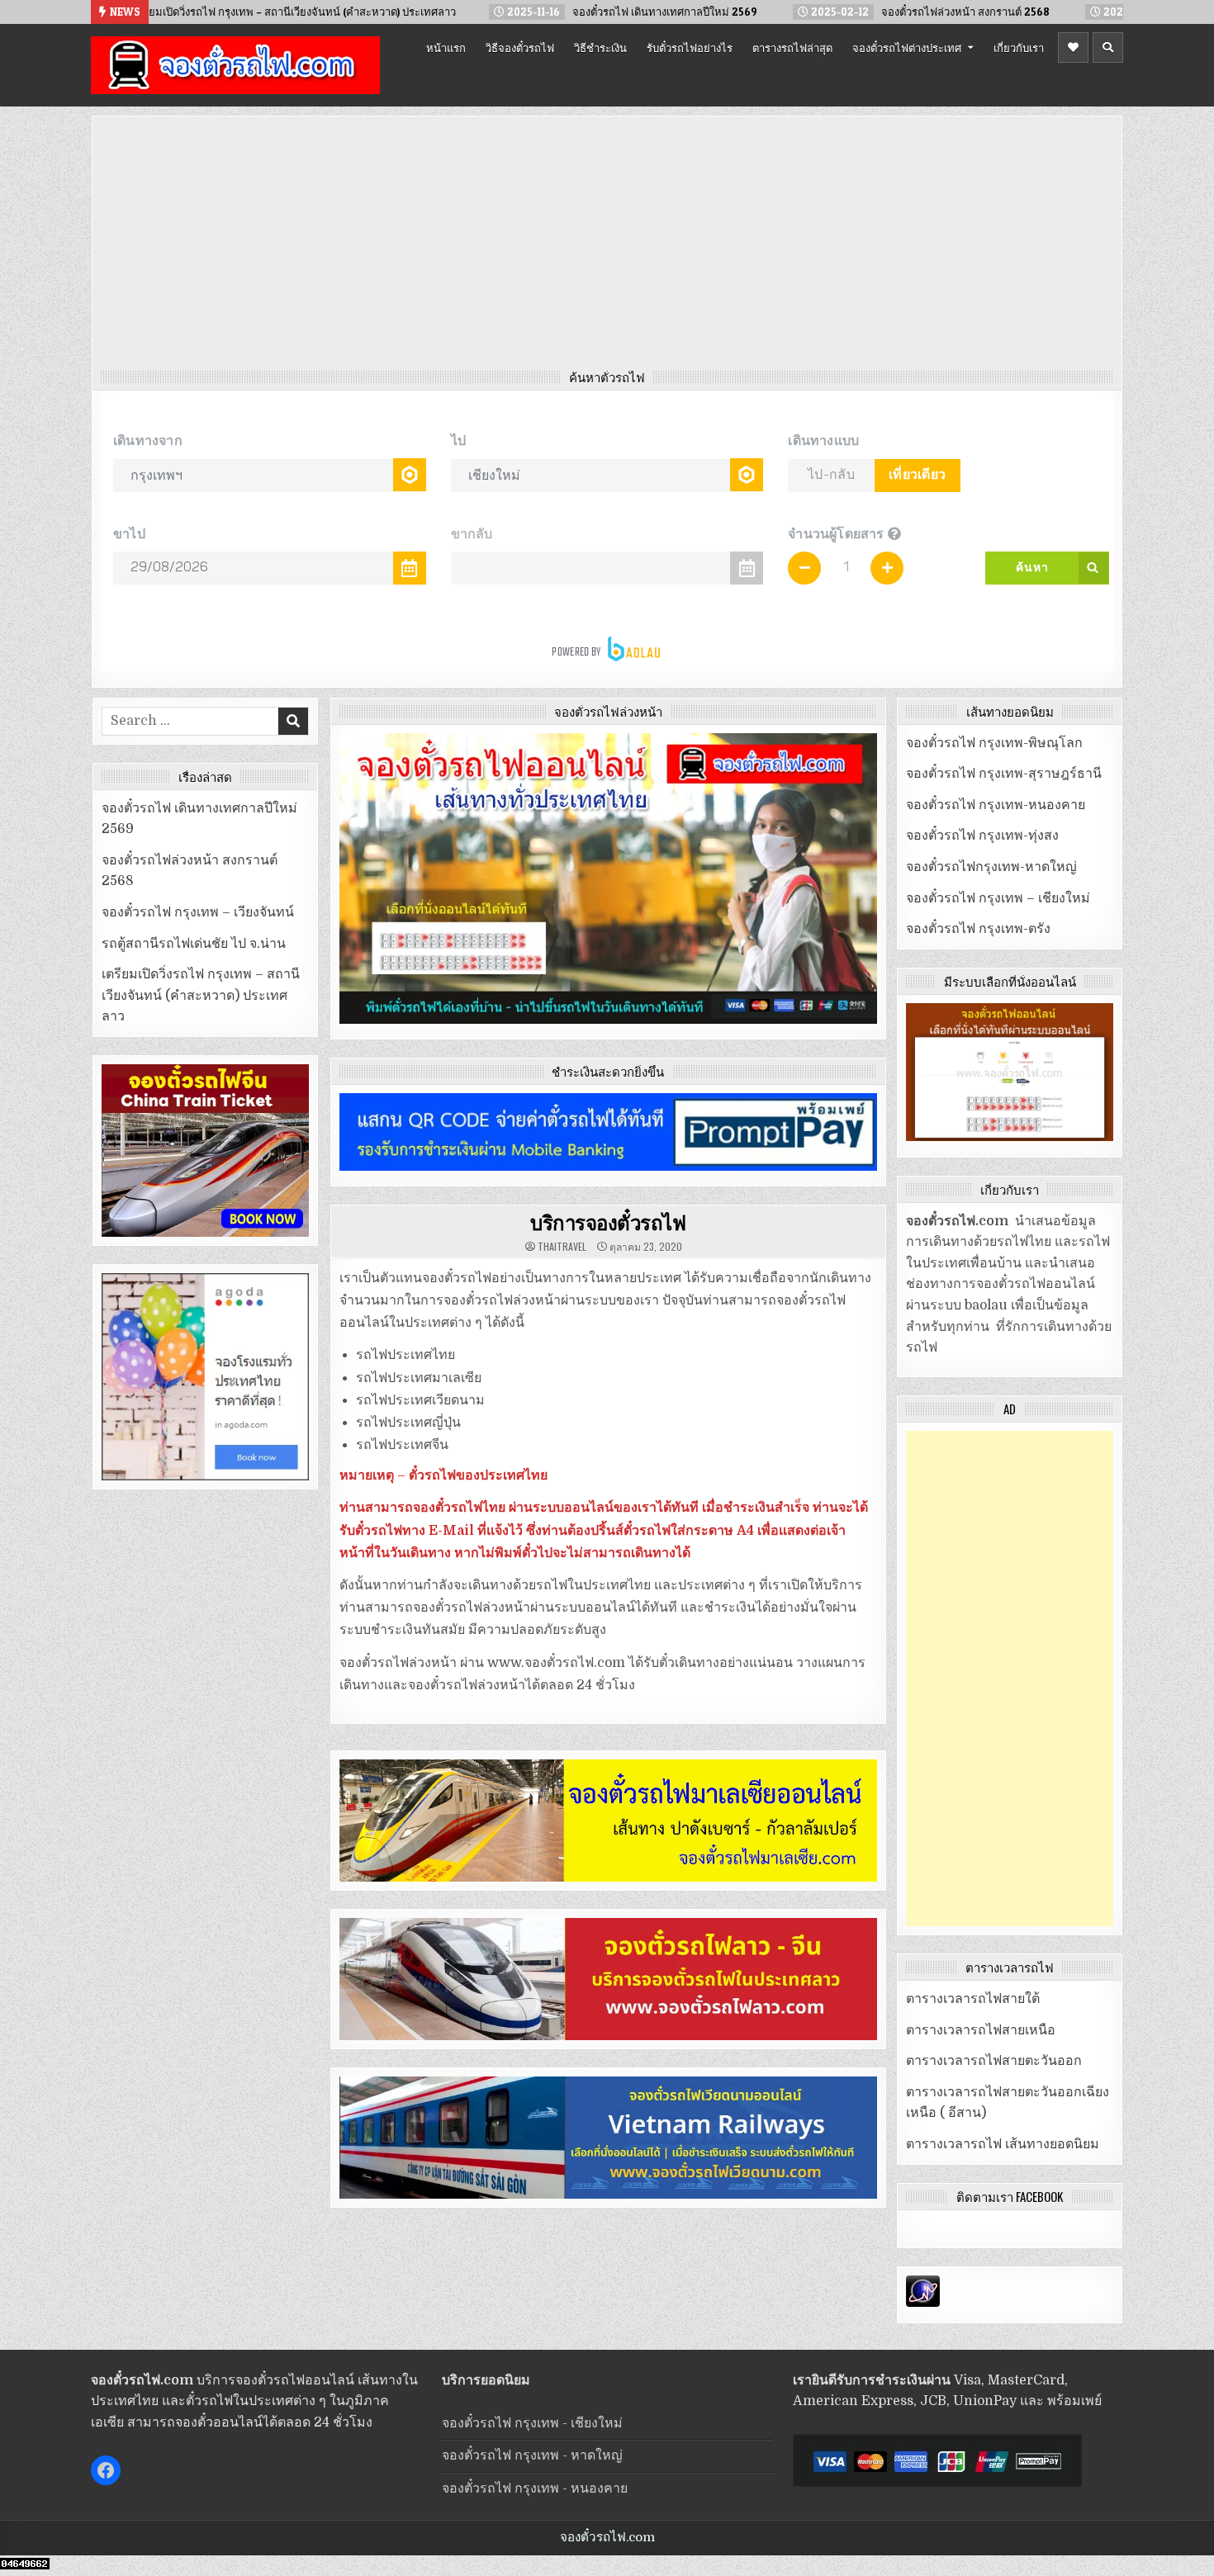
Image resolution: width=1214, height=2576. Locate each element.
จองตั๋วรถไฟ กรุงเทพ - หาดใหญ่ (532, 2455)
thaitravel (562, 1247)
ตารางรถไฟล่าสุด (792, 47)
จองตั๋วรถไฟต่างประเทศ (907, 47)
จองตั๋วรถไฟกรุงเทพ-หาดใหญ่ (991, 867)
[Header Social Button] (1073, 47)
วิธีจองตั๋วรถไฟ (520, 47)
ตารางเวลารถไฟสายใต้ (973, 1999)
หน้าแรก (446, 47)
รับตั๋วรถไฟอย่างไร (690, 47)
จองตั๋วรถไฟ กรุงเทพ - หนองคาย (535, 2488)
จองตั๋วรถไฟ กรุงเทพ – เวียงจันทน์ (198, 912)
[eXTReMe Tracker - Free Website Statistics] (923, 2303)
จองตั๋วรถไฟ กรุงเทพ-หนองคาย (996, 805)
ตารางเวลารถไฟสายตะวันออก (994, 2061)
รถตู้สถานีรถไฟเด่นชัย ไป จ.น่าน (194, 944)
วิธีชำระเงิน (600, 47)
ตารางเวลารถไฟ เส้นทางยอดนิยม (1003, 2144)
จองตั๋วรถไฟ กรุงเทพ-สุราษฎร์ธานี (1004, 774)
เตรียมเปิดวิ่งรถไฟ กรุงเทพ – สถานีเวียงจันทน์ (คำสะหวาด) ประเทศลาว (201, 995)
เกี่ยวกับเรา (1019, 47)
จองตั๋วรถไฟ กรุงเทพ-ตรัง (978, 929)
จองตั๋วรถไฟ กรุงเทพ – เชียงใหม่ (998, 898)
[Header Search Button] (1108, 47)
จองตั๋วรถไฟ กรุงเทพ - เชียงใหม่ (532, 2423)
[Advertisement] (607, 247)
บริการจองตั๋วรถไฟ (608, 1222)
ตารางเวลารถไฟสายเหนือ (981, 2030)
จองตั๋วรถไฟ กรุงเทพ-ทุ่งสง (982, 836)
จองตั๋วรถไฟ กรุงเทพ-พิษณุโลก (994, 743)
